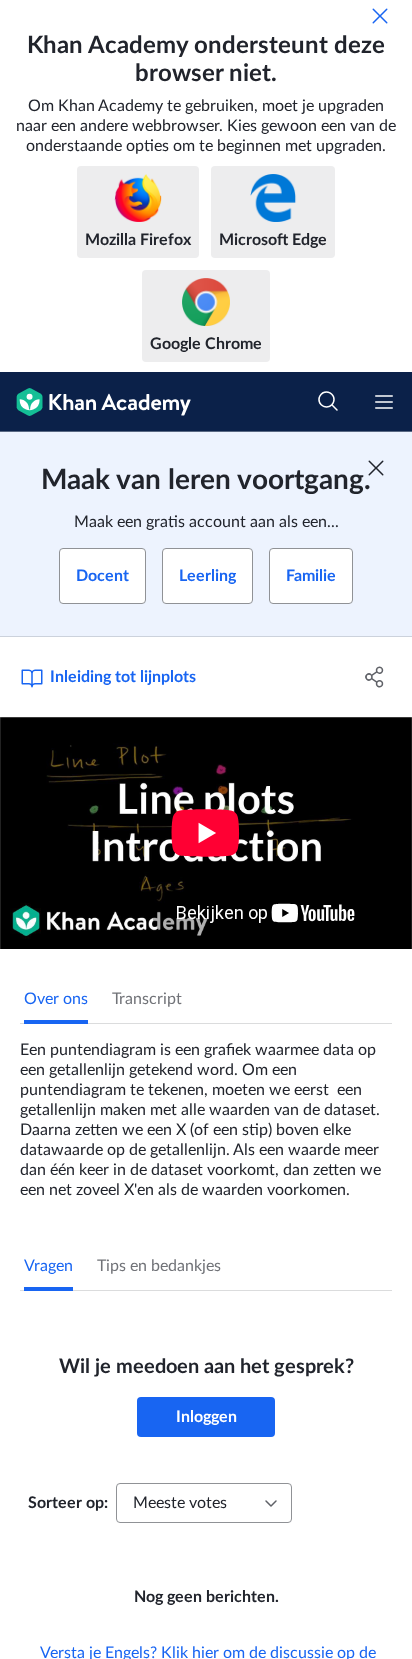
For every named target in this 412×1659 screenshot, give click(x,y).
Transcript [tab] (147, 999)
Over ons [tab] (56, 999)
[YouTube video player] (206, 833)
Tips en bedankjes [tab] (159, 1266)
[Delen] (374, 677)
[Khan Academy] (95, 402)
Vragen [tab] (48, 1266)
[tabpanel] (206, 1112)
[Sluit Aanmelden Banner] (376, 468)
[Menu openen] (384, 402)
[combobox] (204, 1503)
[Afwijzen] (380, 16)
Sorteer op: (68, 1503)
